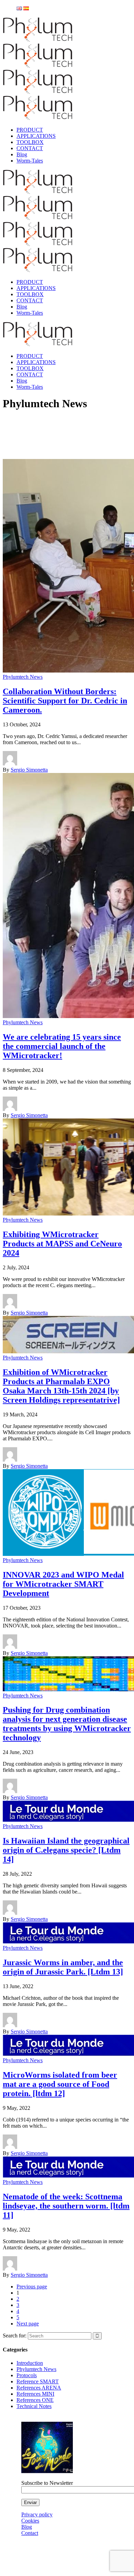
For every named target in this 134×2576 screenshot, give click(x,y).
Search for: (15, 2336)
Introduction (30, 2363)
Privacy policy (37, 2514)
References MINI (35, 2394)
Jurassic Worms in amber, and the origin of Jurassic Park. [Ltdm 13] (63, 1967)
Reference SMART (38, 2381)
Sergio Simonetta (29, 770)
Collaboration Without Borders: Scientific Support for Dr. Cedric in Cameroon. (65, 701)
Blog (27, 2527)
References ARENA (39, 2388)
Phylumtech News (23, 677)
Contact (30, 2533)
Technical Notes (34, 2406)
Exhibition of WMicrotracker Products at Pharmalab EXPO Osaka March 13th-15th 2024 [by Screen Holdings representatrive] (61, 1386)
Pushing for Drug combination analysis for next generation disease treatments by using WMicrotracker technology (67, 1724)
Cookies (30, 2521)
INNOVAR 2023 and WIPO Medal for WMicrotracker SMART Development (63, 1584)
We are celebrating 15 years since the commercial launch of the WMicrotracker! (62, 1046)
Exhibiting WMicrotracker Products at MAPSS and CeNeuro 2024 (62, 1244)
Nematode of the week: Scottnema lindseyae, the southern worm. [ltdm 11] (66, 2206)
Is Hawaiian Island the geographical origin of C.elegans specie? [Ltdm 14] (66, 1850)
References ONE (35, 2400)
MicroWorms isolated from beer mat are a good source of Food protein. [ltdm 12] (60, 2084)
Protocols (27, 2375)
